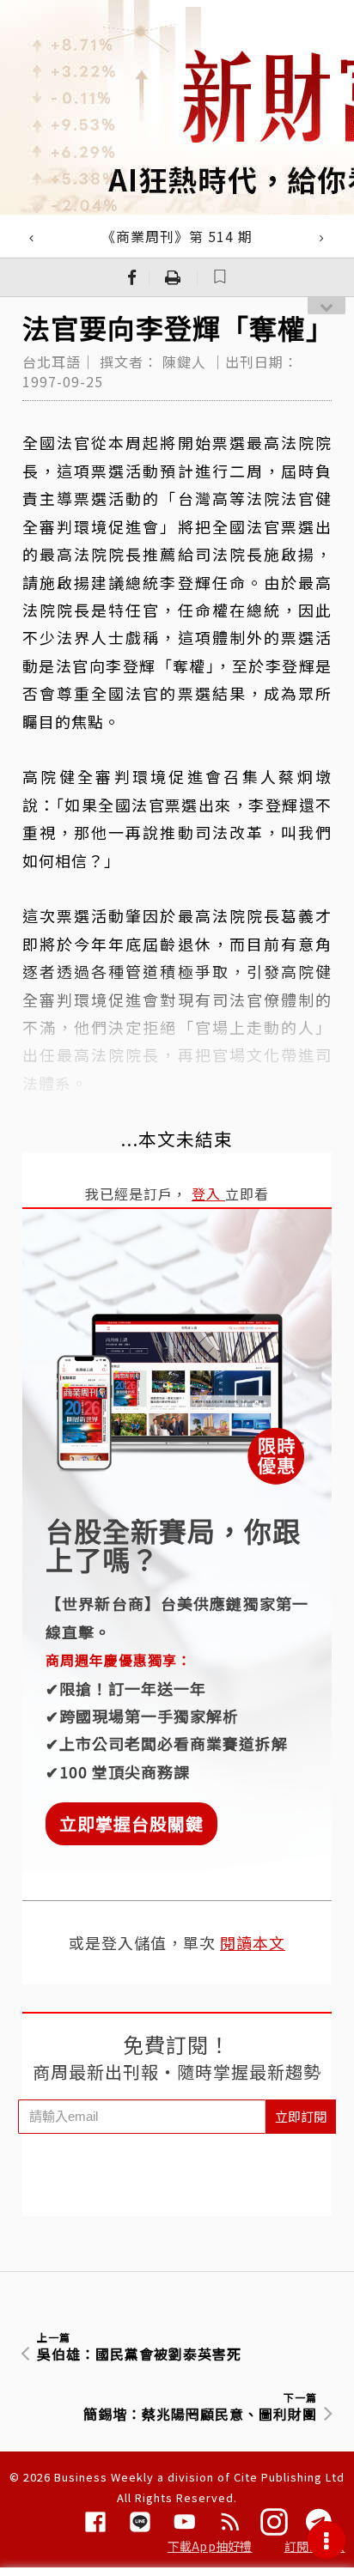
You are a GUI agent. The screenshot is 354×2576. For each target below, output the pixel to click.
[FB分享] (132, 277)
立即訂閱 (301, 2116)
